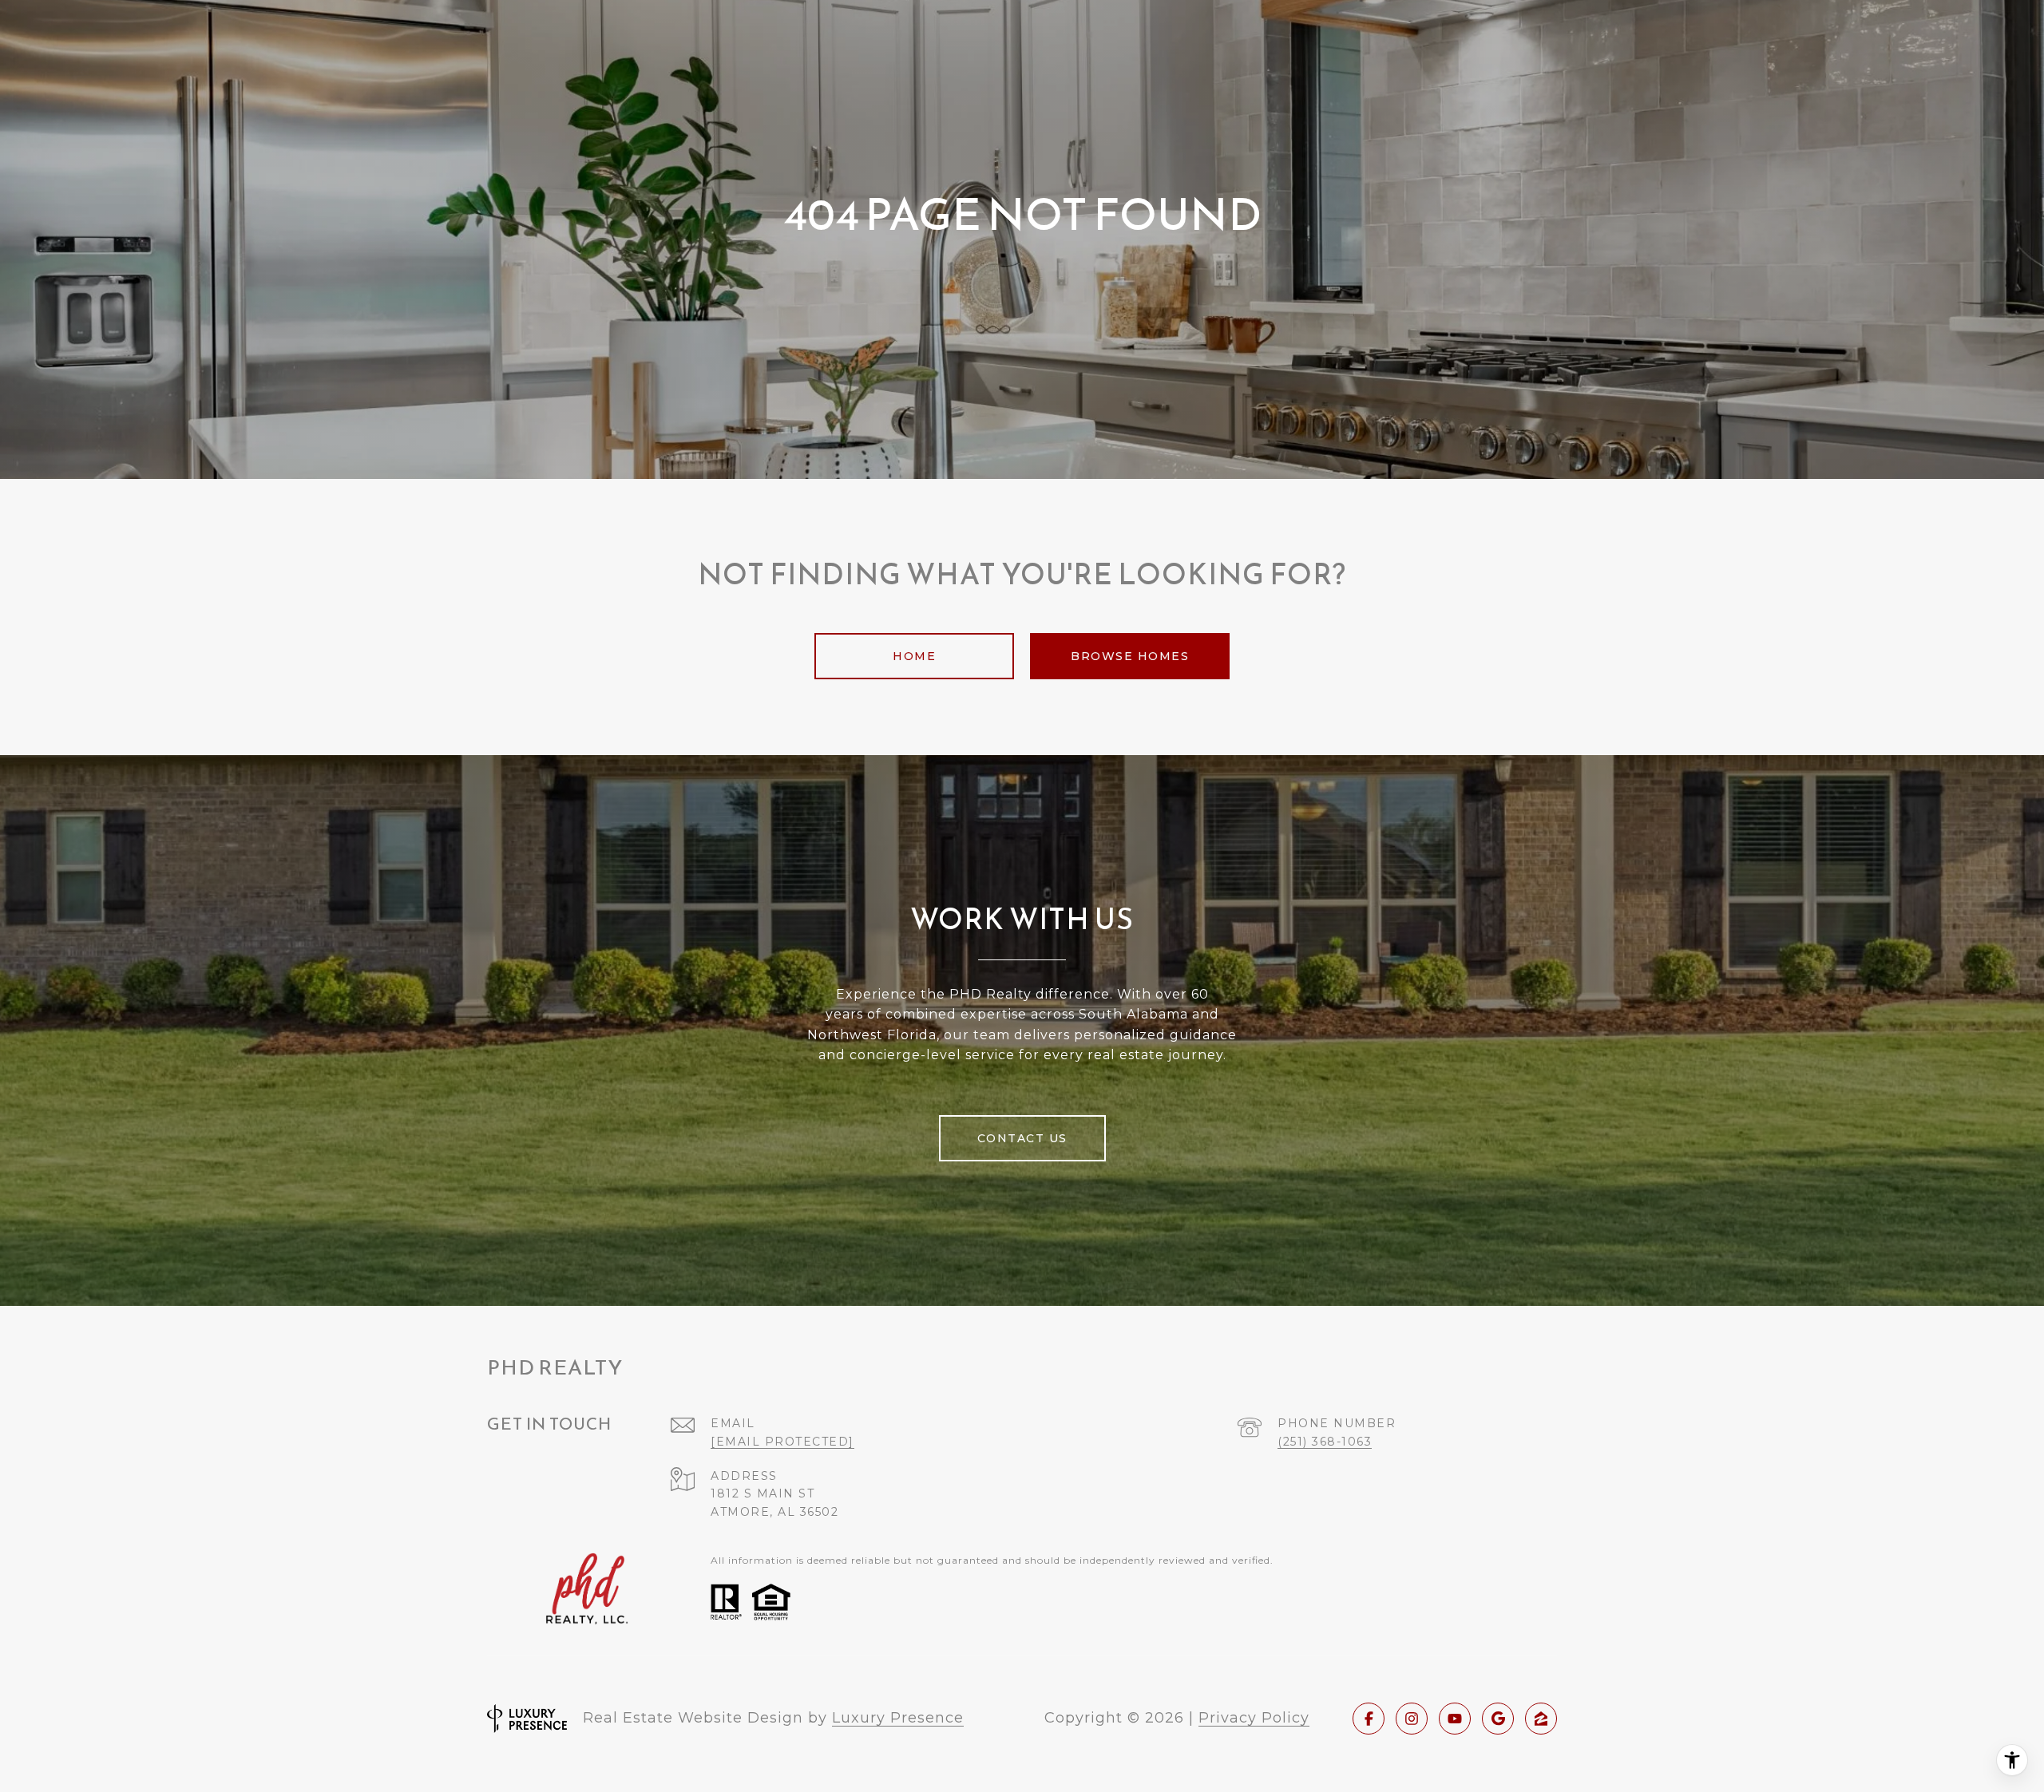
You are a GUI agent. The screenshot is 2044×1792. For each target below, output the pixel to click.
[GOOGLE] (1498, 1719)
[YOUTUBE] (1455, 1719)
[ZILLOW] (1541, 1719)
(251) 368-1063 (1325, 1442)
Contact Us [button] (1022, 1138)
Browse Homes (1130, 656)
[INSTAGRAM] (1412, 1719)
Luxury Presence (898, 1718)
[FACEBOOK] (1369, 1719)
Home (914, 656)
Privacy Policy (1254, 1718)
